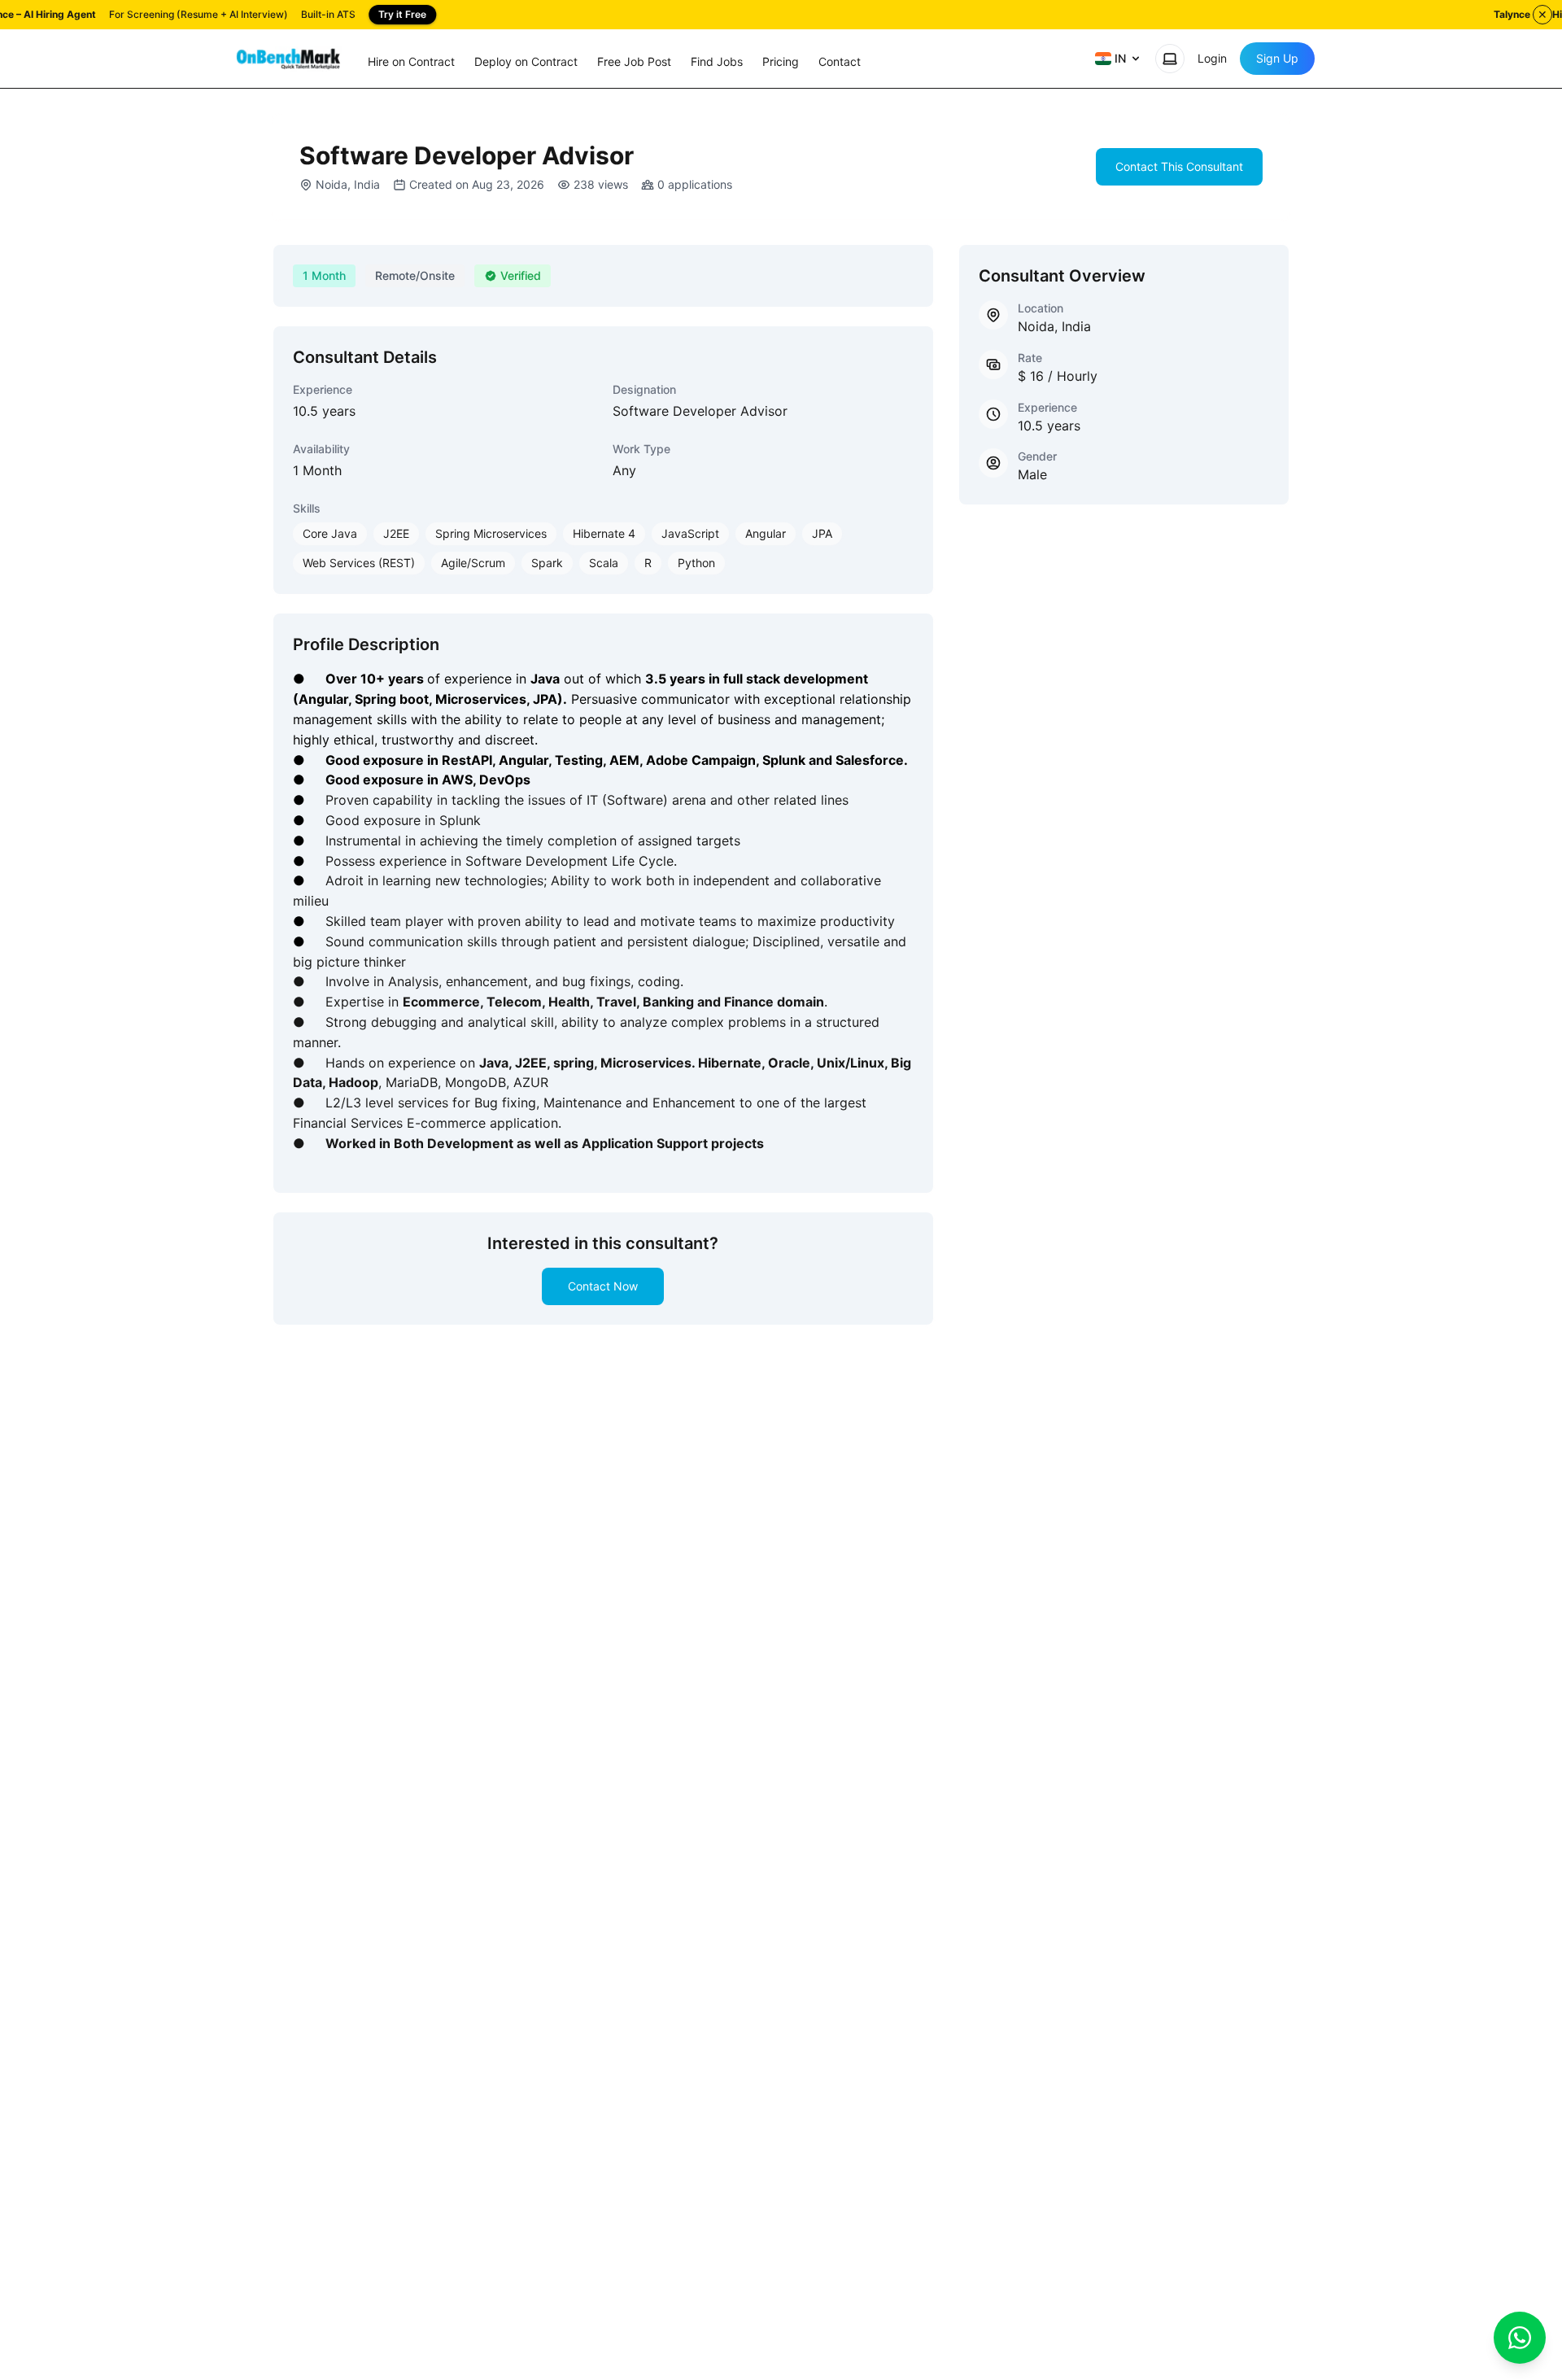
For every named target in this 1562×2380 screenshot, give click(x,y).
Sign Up (1277, 58)
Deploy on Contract (526, 61)
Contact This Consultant (1179, 166)
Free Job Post (634, 61)
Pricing (781, 61)
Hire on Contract (411, 61)
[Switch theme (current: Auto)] (1170, 59)
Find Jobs (717, 61)
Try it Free (402, 14)
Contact (840, 61)
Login (1212, 58)
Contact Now (603, 1286)
